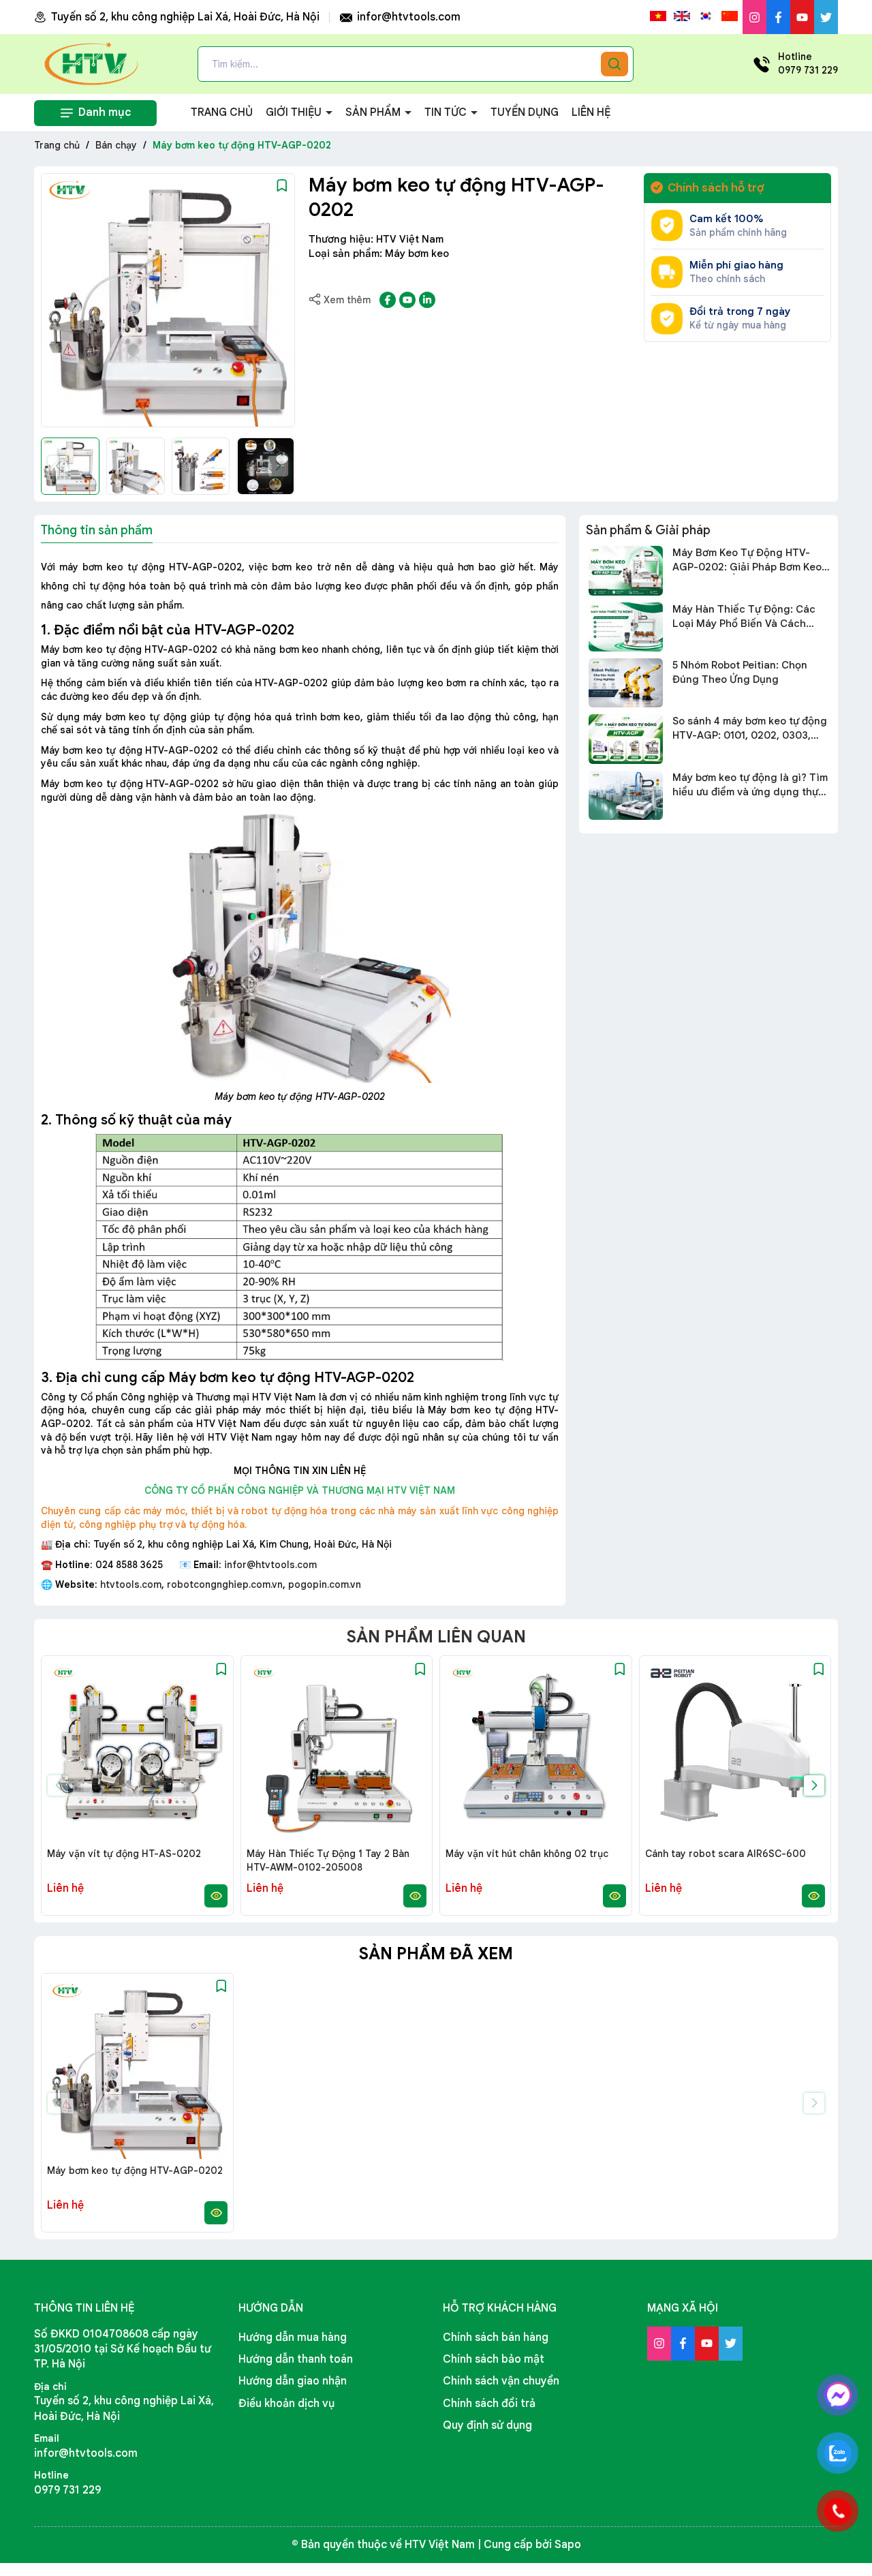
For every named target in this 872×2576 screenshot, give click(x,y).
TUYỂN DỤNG (525, 112)
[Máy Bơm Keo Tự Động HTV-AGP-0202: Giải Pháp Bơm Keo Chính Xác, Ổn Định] (626, 570)
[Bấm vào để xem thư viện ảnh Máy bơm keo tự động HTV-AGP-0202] (168, 300)
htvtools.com (131, 1584)
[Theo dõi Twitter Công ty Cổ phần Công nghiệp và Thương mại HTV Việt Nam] (826, 17)
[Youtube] (407, 300)
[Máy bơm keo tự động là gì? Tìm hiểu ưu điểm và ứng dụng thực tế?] (626, 795)
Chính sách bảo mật (494, 2359)
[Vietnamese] (658, 16)
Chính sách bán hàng (496, 2337)
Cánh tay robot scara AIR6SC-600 (726, 1854)
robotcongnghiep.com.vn (225, 1584)
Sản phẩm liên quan (436, 1637)
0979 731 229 (67, 2490)
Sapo (568, 2545)
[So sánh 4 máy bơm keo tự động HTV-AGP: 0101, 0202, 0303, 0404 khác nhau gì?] (626, 739)
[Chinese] (730, 16)
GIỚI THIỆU (295, 112)
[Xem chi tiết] (216, 1896)
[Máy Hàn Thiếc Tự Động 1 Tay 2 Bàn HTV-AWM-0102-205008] (337, 1752)
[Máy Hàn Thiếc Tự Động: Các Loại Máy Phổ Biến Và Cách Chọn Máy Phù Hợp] (626, 627)
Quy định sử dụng (487, 2425)
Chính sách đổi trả (489, 2404)
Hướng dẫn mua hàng (293, 2337)
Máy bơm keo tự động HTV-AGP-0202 (135, 2171)
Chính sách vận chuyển (501, 2381)
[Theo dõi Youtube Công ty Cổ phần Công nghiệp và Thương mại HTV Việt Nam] (802, 17)
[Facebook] (388, 300)
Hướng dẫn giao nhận (293, 2381)
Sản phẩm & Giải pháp (648, 530)
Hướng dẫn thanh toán (296, 2359)
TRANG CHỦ (222, 112)
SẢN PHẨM (374, 112)
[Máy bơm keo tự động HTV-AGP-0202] (137, 2069)
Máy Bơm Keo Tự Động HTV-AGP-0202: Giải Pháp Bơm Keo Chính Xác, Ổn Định (747, 561)
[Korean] (706, 16)
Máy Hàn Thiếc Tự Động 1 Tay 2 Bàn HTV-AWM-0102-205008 (328, 1860)
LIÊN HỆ (591, 112)
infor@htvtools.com (407, 17)
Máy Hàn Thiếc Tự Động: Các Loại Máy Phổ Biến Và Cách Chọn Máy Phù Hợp (744, 617)
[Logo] (92, 63)
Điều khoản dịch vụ (286, 2404)
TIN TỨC (447, 112)
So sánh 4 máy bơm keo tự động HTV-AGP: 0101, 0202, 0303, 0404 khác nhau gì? (750, 729)
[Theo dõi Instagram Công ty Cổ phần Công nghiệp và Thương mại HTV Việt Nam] (754, 17)
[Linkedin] (427, 300)
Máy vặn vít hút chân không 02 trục (527, 1854)
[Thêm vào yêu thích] (282, 185)
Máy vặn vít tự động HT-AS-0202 (124, 1854)
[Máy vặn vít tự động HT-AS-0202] (137, 1752)
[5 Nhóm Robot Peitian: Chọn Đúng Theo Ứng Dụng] (626, 683)
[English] (682, 16)
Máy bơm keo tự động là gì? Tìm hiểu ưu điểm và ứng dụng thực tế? (750, 785)
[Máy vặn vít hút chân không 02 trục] (536, 1752)
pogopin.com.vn (325, 1584)
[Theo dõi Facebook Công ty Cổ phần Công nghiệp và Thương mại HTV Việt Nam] (778, 17)
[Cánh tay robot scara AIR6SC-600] (735, 1752)
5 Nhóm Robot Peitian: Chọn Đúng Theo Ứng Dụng (740, 672)
